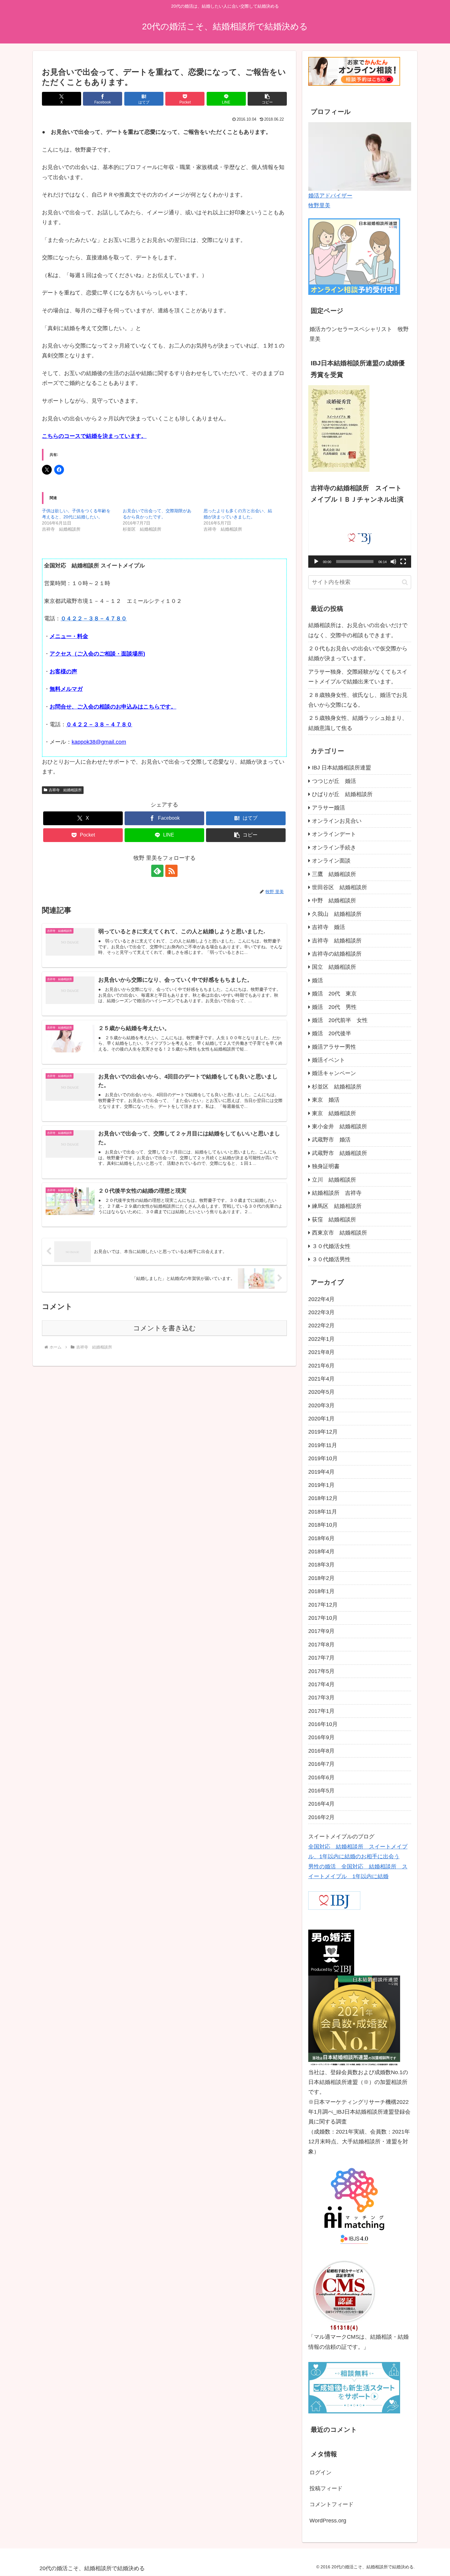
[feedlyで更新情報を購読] (157, 871)
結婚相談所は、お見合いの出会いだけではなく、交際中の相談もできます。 (358, 630)
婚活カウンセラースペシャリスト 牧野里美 (359, 334)
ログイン (321, 2473)
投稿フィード (326, 2488)
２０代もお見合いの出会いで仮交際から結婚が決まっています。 (358, 653)
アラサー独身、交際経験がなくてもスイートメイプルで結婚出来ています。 (358, 677)
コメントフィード (332, 2504)
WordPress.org (328, 2521)
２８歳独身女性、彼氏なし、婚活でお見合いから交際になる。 (358, 700)
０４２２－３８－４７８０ (94, 619)
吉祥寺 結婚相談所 (65, 790)
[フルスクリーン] (403, 562)
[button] (267, 99)
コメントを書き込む (165, 1328)
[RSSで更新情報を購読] (171, 871)
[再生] (316, 562)
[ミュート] (393, 562)
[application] (360, 539)
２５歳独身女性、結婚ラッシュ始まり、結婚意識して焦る (358, 723)
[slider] (355, 562)
